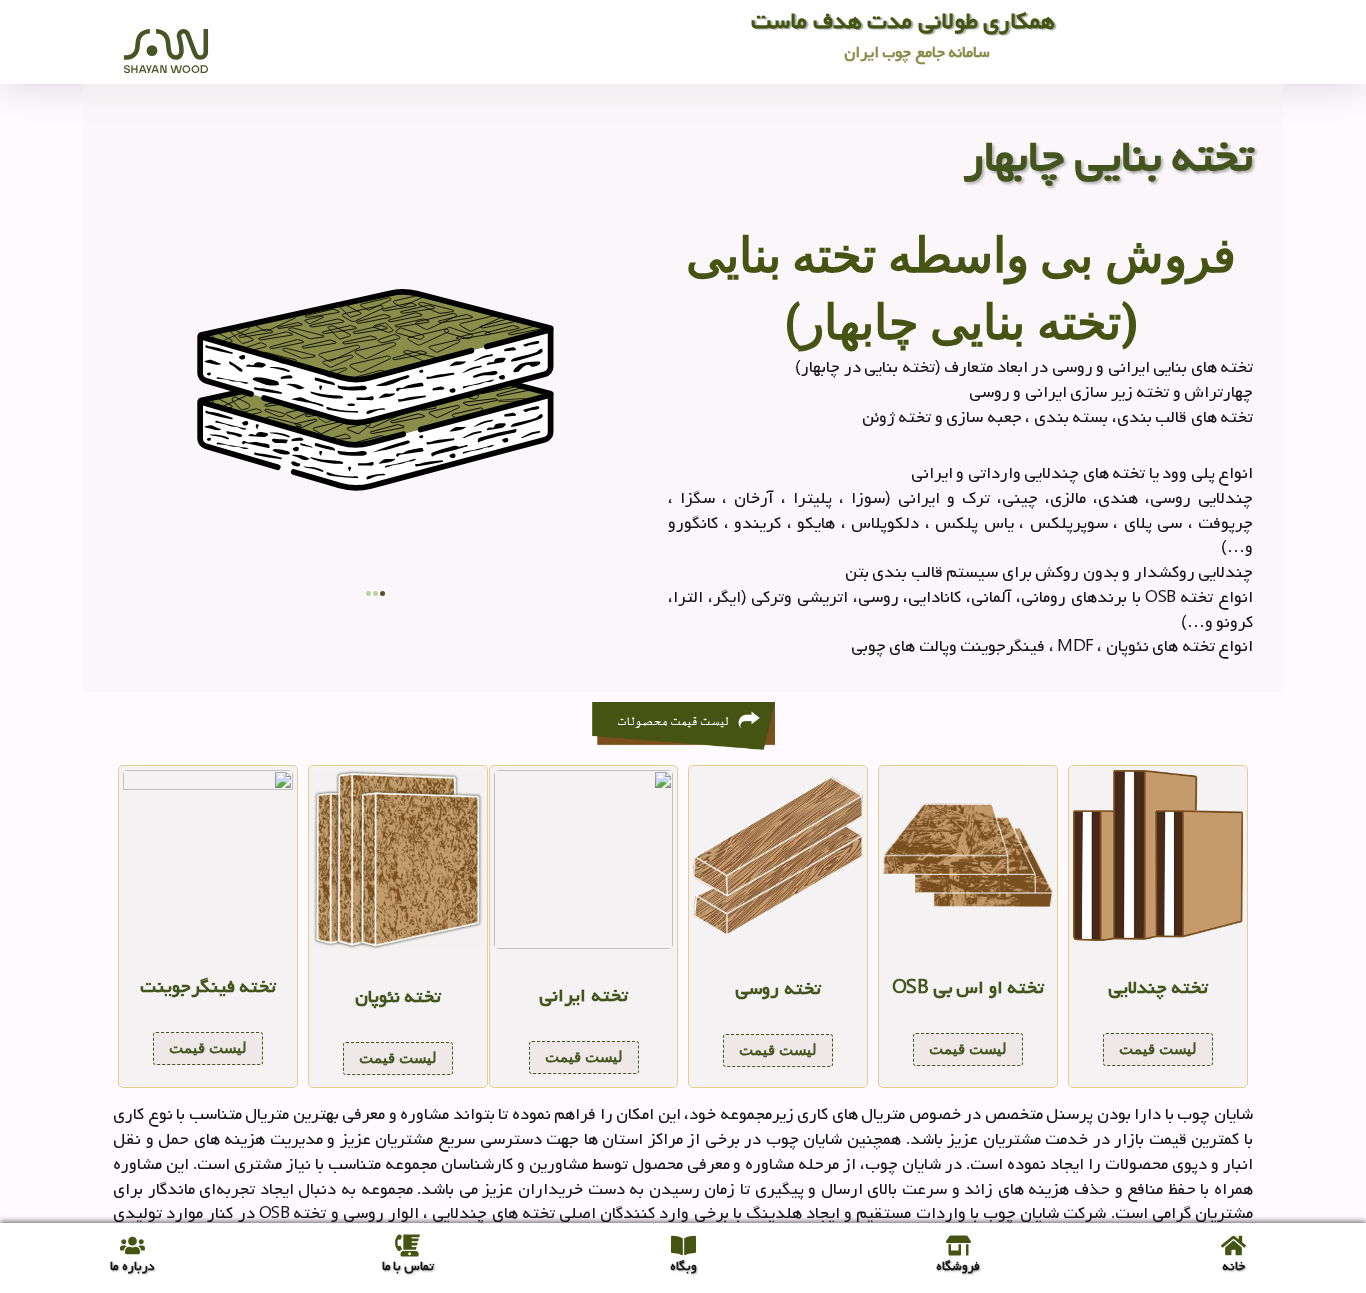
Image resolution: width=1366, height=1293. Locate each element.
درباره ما (132, 1266)
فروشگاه (958, 1266)
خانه (1233, 1266)
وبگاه (683, 1266)
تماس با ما (408, 1266)
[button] (368, 593)
